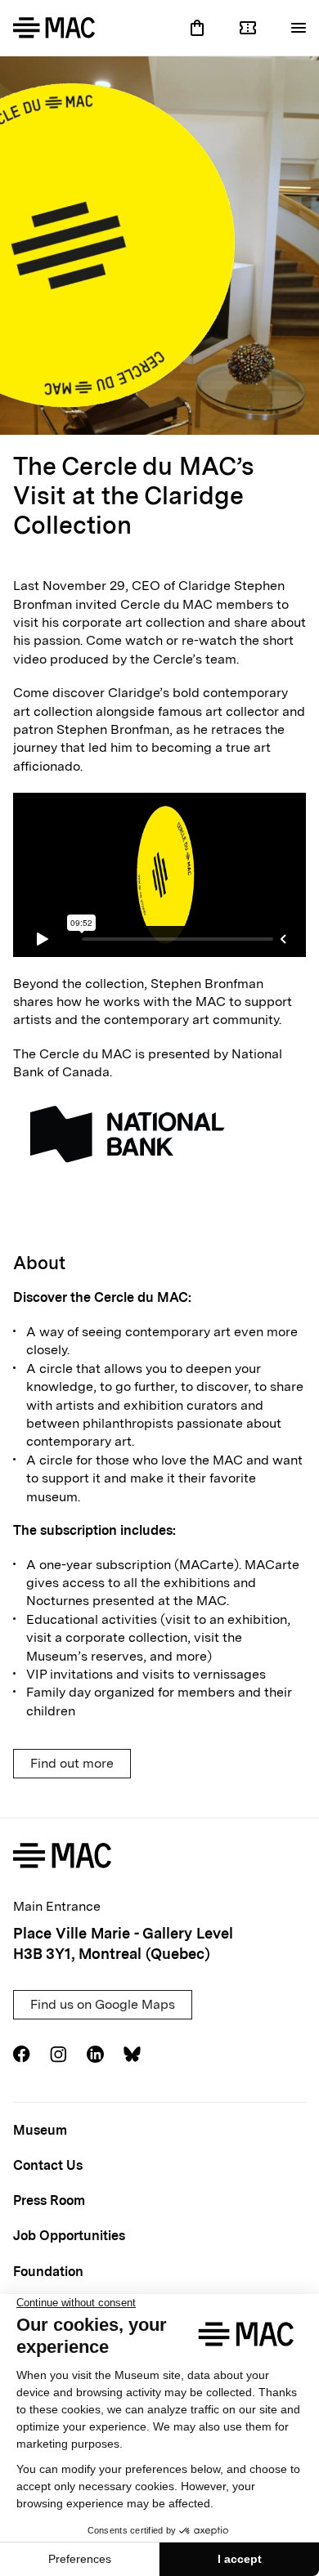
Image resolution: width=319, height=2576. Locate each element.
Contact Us (48, 2165)
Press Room (49, 2200)
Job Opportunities (69, 2236)
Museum (40, 2130)
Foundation (48, 2272)
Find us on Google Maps (103, 2004)
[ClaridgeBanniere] (159, 246)
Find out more (72, 1763)
